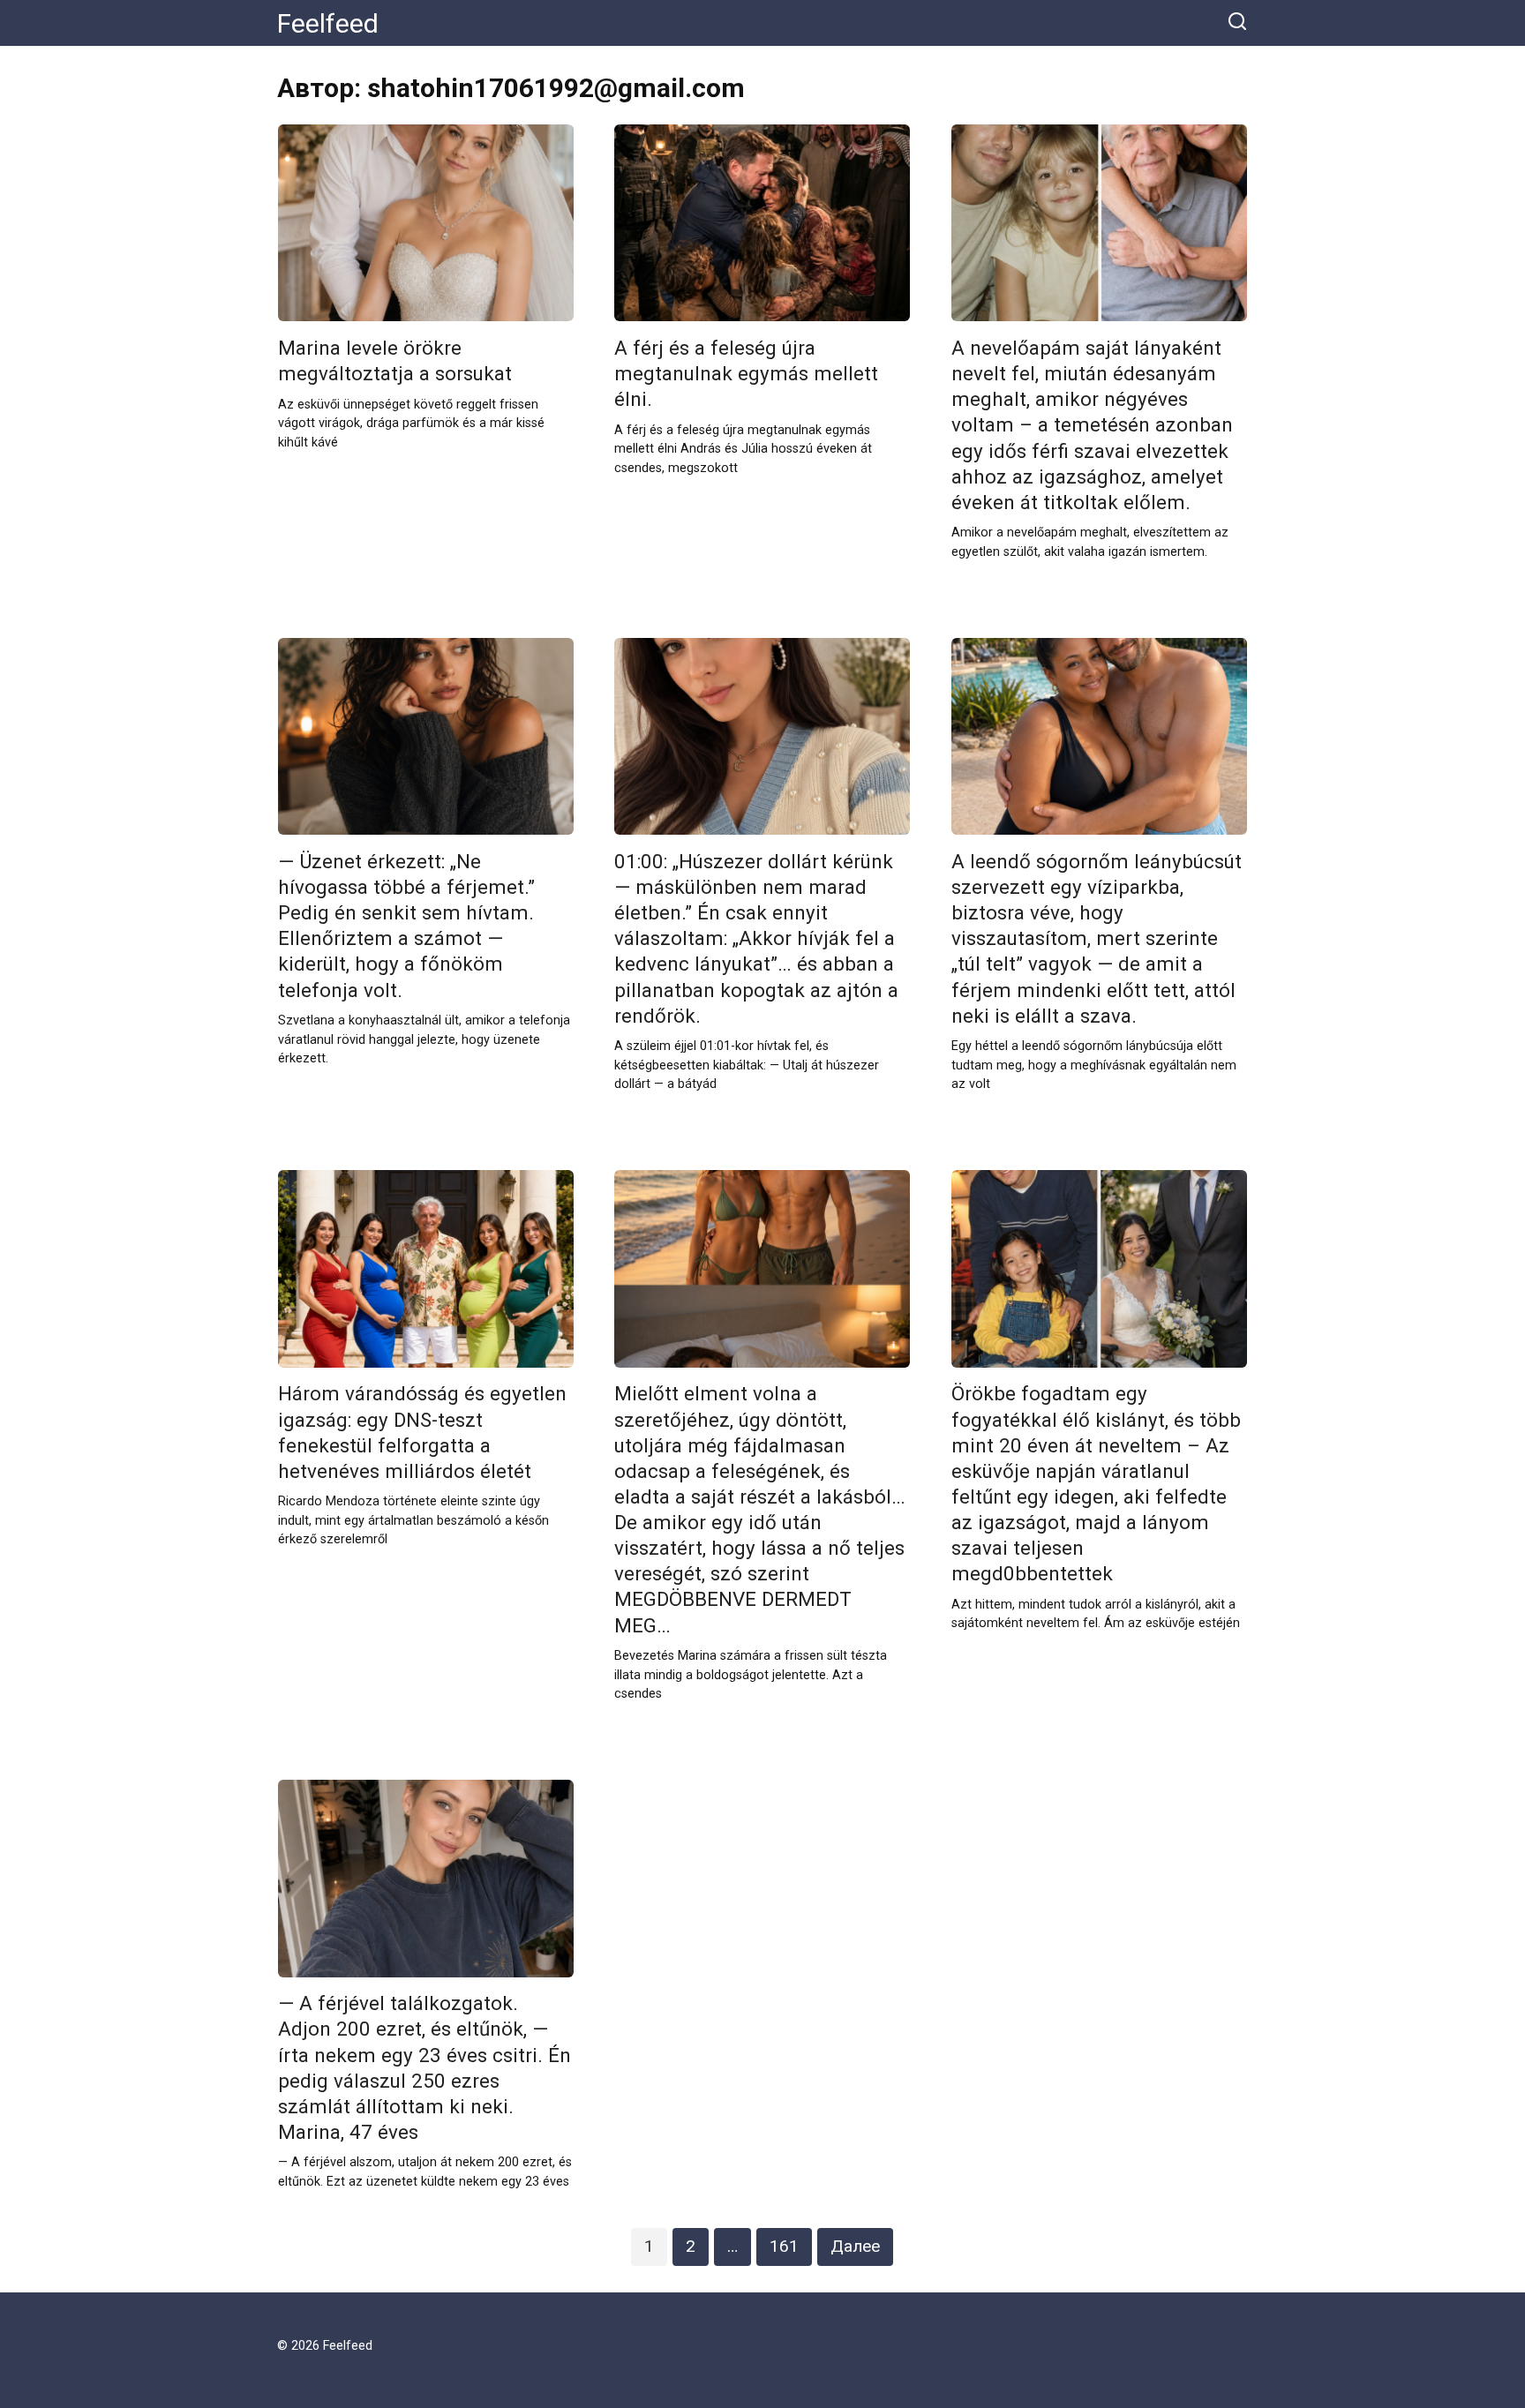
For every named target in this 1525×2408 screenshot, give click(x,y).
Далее (855, 2246)
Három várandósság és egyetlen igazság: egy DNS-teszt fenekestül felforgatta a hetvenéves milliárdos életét (422, 1433)
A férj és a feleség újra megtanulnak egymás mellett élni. (746, 373)
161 (784, 2246)
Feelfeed (328, 23)
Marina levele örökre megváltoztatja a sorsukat (395, 360)
